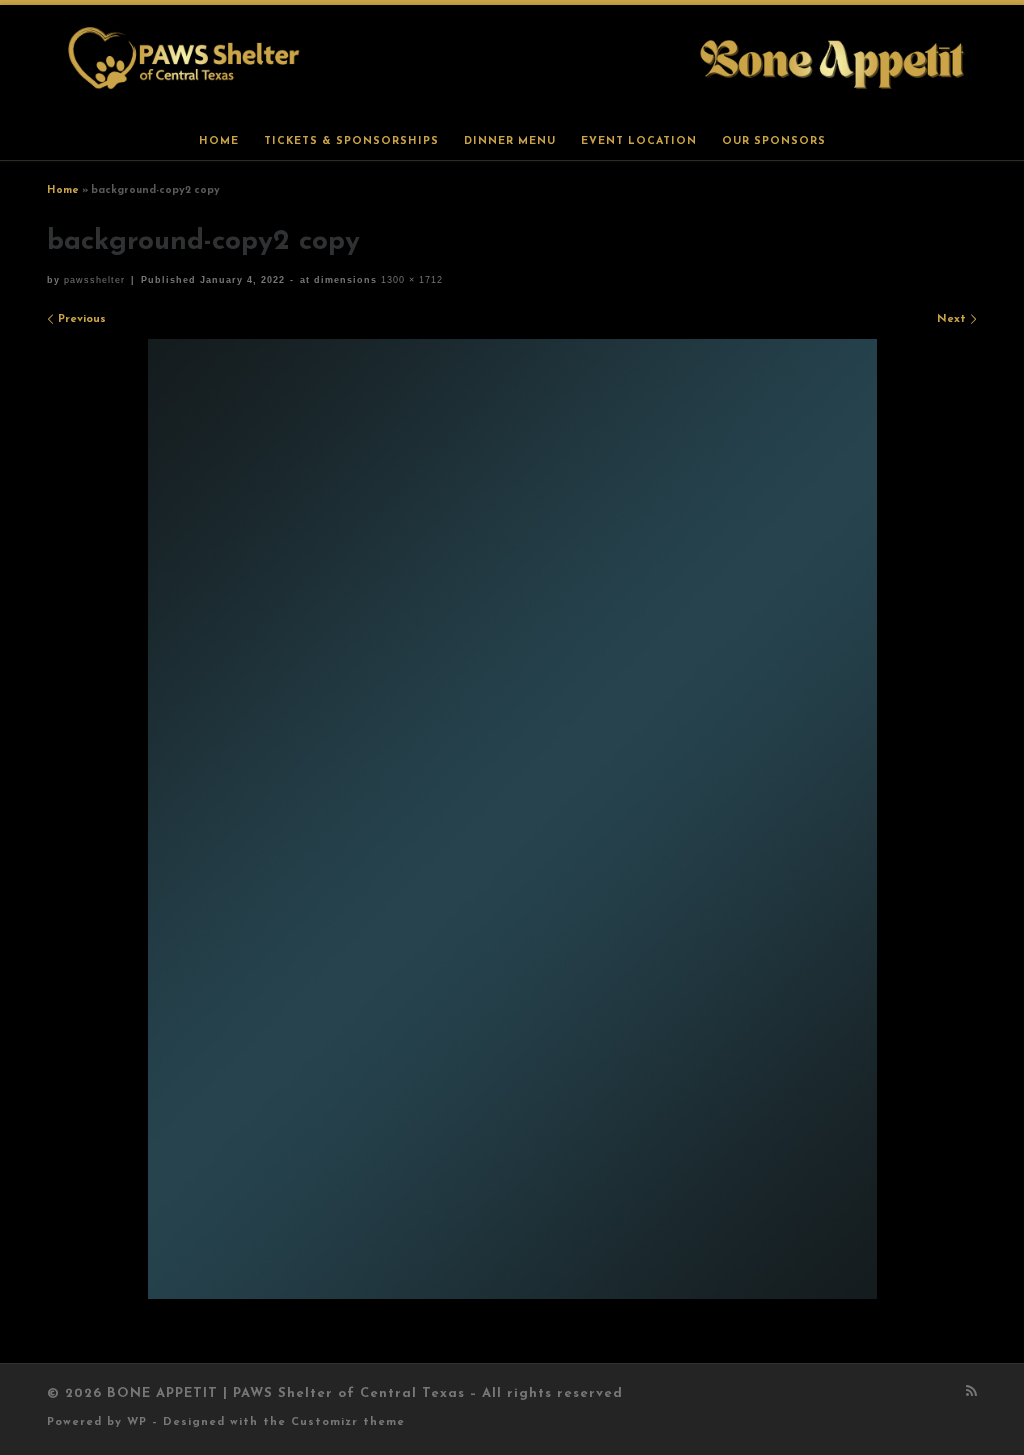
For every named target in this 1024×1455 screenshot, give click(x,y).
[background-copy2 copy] (512, 819)
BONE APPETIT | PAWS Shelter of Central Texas (286, 1393)
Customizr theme (348, 1422)
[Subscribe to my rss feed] (971, 1392)
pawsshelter (94, 280)
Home (63, 190)
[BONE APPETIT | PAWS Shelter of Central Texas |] (512, 62)
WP (137, 1422)
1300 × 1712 (410, 280)
